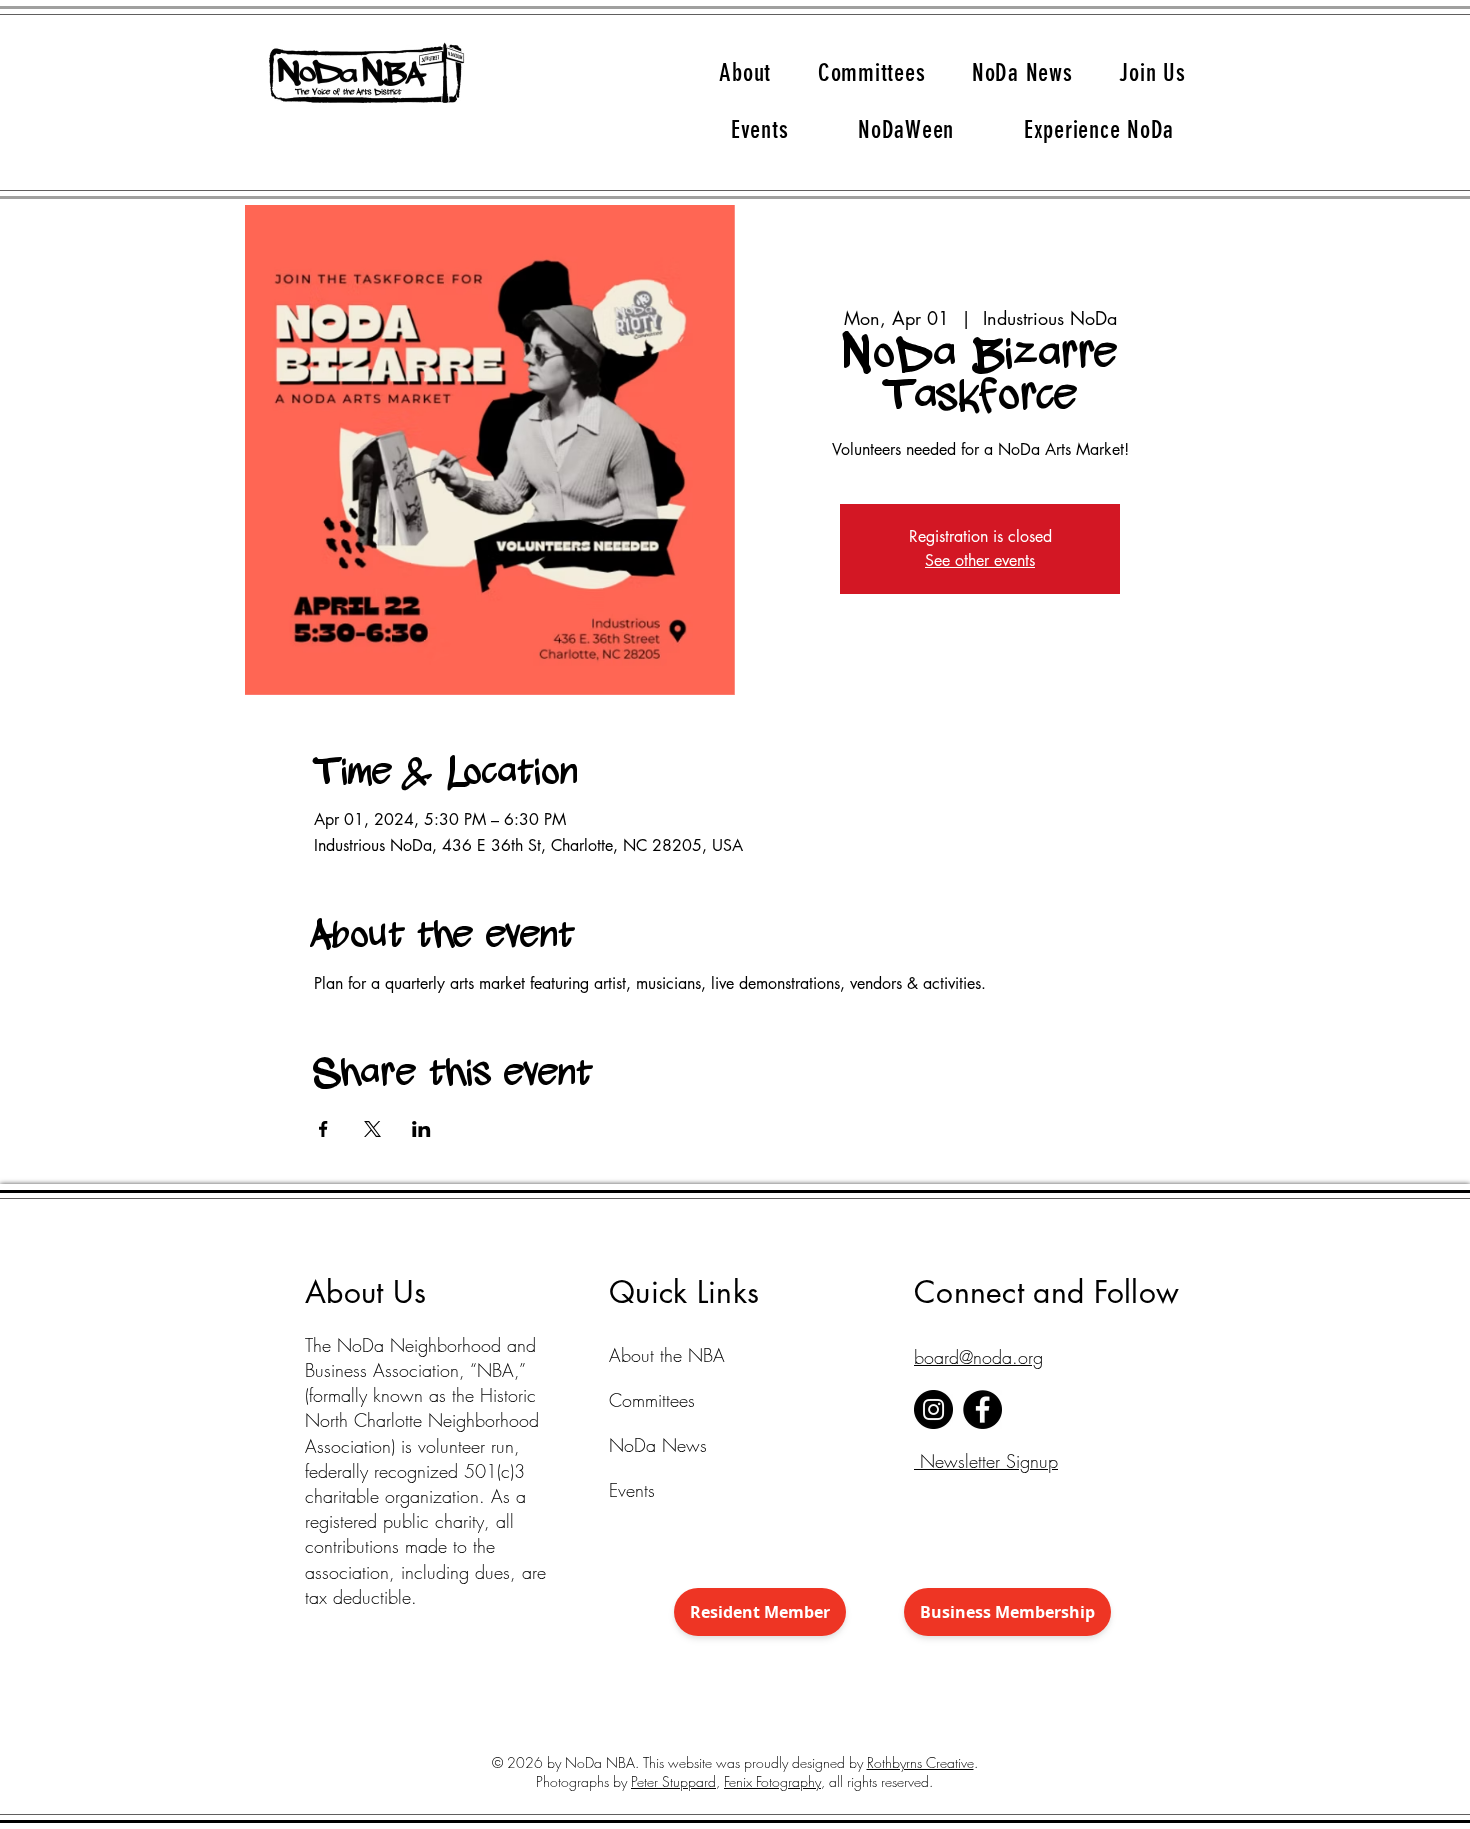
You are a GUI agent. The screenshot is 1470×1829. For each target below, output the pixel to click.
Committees (652, 1400)
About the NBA (657, 1355)
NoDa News (657, 1445)
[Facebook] (982, 1409)
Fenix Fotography (772, 1781)
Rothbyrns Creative (920, 1762)
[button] (745, 72)
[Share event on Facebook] (323, 1129)
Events (632, 1490)
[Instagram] (933, 1409)
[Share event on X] (372, 1129)
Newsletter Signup (986, 1461)
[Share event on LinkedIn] (421, 1129)
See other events (980, 560)
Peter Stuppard (673, 1781)
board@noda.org (978, 1357)
